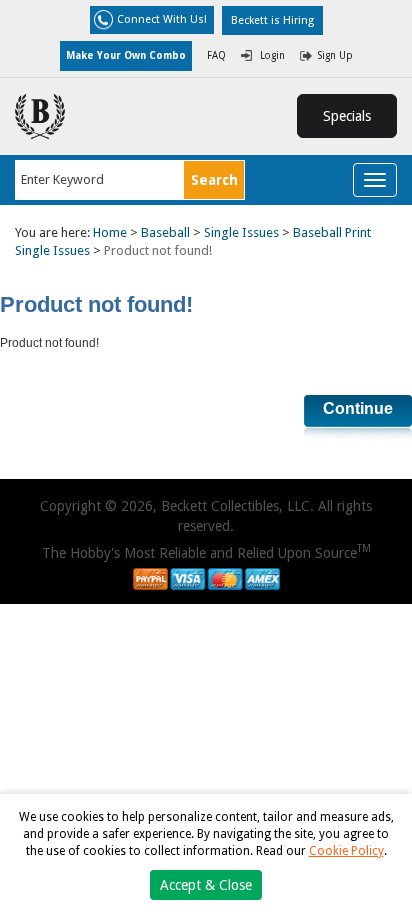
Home (110, 232)
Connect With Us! (162, 19)
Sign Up (335, 55)
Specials (347, 116)
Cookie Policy (346, 851)
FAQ (216, 55)
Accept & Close (206, 885)
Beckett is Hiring (272, 20)
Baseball (165, 232)
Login (272, 55)
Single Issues (241, 232)
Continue (358, 408)
